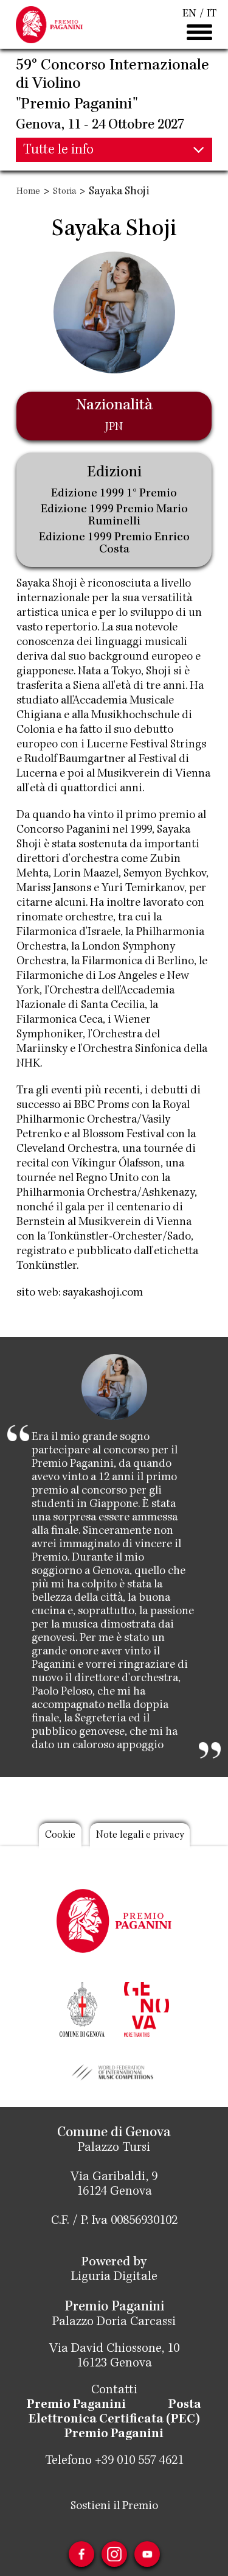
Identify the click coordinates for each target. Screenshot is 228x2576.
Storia (64, 192)
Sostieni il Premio (114, 2507)
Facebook (81, 2554)
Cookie (60, 1836)
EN (189, 14)
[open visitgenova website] (147, 2008)
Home (28, 192)
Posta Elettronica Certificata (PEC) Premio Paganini (115, 2420)
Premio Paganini (76, 2405)
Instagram (114, 2554)
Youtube (147, 2554)
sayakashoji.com (103, 1293)
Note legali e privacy (140, 1836)
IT (212, 14)
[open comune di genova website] (82, 2008)
